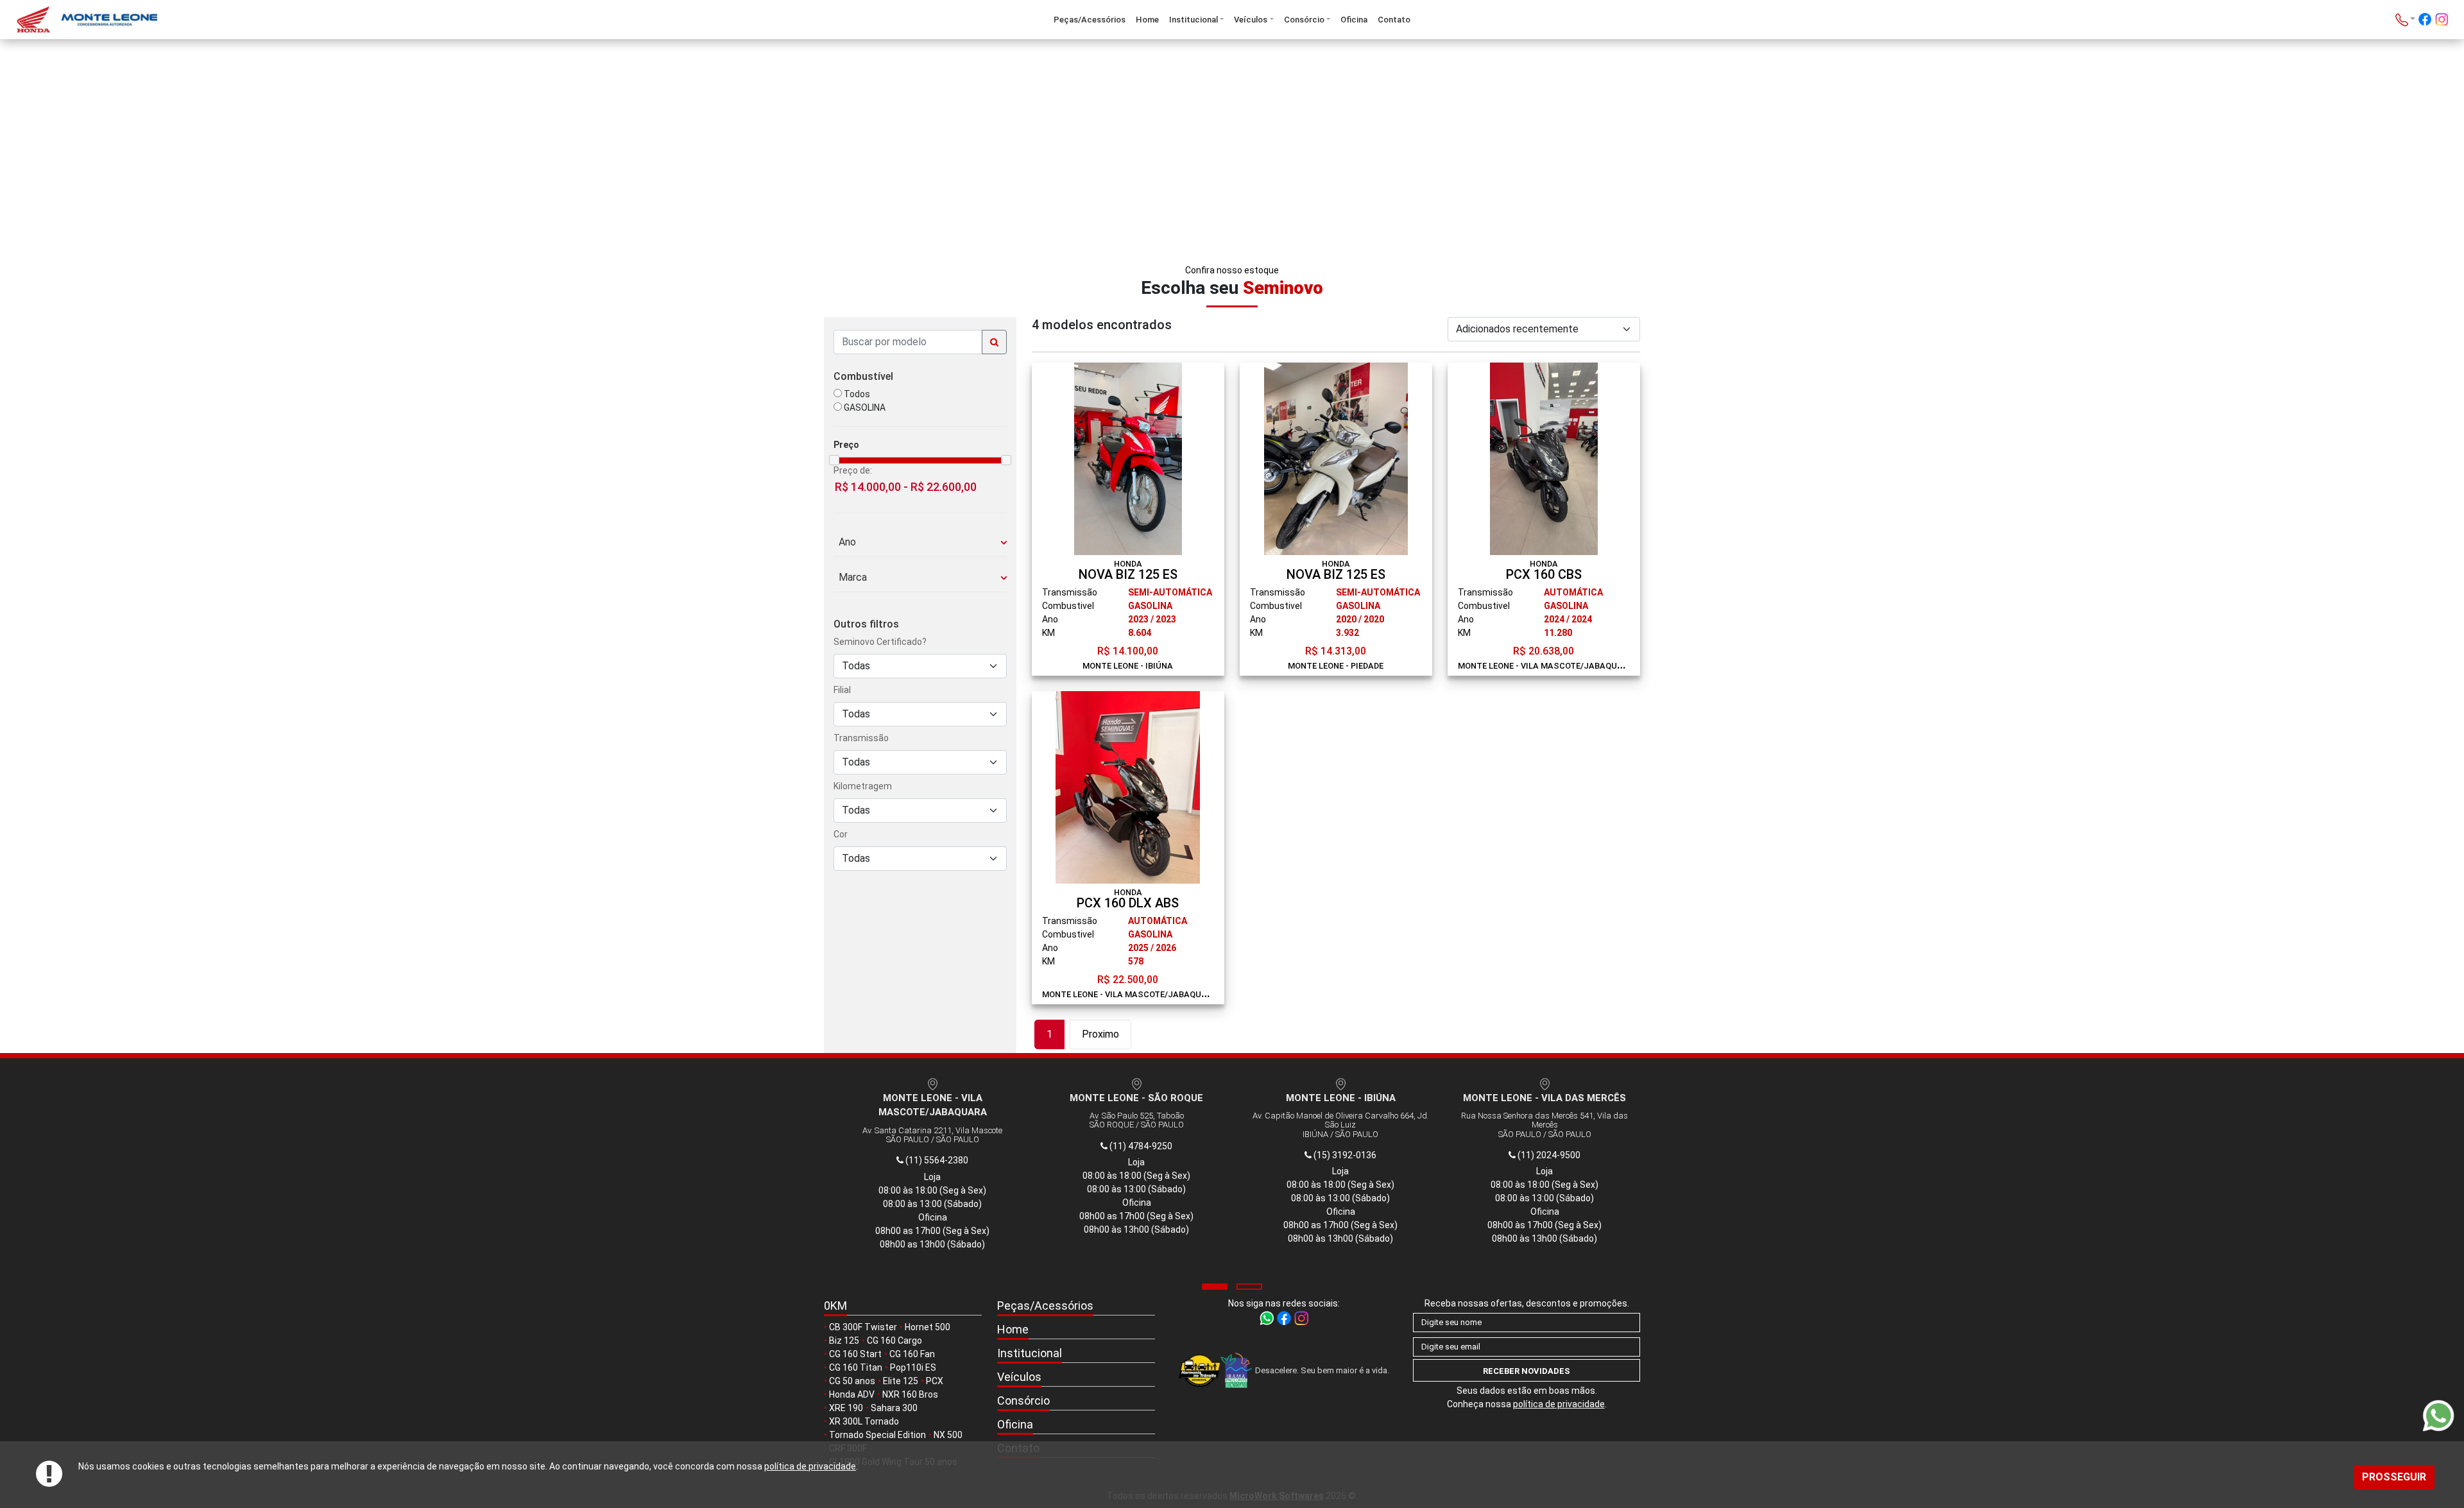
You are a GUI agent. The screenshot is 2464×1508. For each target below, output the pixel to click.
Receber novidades (1527, 1371)
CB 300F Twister (863, 1327)
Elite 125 (901, 1381)
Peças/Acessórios (1090, 20)
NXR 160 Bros (910, 1394)
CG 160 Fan (912, 1354)
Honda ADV (852, 1394)
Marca (850, 577)
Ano (845, 542)
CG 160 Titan (856, 1367)
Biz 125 (844, 1341)
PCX (935, 1381)
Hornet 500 (928, 1327)
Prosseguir (2394, 1477)
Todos (856, 394)
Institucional (1193, 20)
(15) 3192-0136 (1344, 1155)
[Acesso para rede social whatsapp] (1268, 1317)
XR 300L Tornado (864, 1421)
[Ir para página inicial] (218, 20)
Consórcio (1304, 20)
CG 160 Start (855, 1354)
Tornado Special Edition (877, 1435)
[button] (1215, 1287)
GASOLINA (864, 407)
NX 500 (948, 1435)
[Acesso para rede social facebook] (2425, 21)
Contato (1394, 20)
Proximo (1100, 1034)
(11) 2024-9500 (1548, 1155)
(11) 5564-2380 (936, 1160)
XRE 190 (846, 1408)
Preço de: (853, 470)
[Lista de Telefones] (2405, 20)
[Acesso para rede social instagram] (2442, 21)
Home (1147, 20)
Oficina (1354, 20)
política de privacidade (810, 1466)
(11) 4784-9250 (1140, 1146)
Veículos (1251, 20)
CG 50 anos (852, 1381)
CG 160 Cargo (894, 1341)
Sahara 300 (894, 1408)
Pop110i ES (913, 1367)
